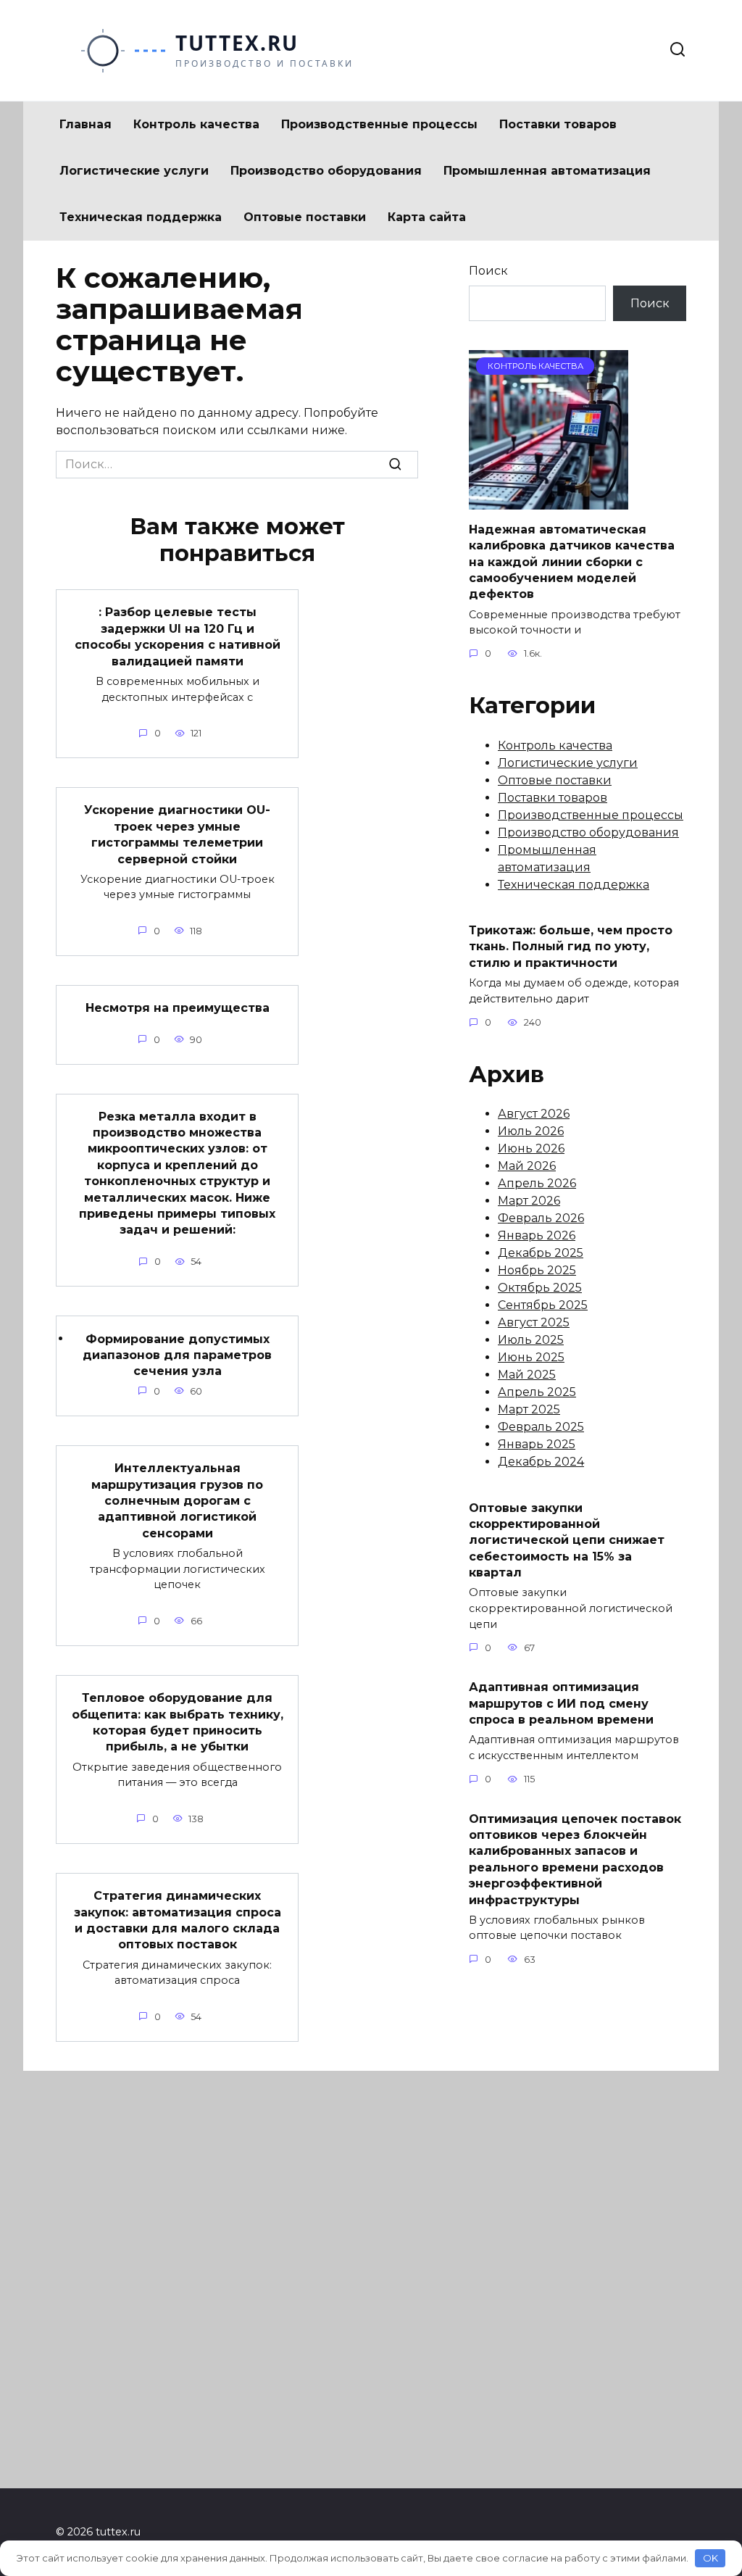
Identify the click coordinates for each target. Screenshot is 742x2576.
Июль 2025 (531, 1340)
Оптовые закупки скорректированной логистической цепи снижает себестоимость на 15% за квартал (567, 1540)
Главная (86, 124)
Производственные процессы (379, 124)
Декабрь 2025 (541, 1253)
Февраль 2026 (541, 1218)
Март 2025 (529, 1409)
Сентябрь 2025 (543, 1305)
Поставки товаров (558, 124)
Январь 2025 (537, 1444)
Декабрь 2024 (541, 1462)
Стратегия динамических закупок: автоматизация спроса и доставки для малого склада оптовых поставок (178, 1920)
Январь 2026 (537, 1235)
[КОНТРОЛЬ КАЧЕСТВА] (549, 500)
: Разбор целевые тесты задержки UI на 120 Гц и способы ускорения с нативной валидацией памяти (178, 636)
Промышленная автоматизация (547, 171)
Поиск (488, 271)
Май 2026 (527, 1166)
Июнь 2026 (531, 1148)
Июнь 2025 (531, 1357)
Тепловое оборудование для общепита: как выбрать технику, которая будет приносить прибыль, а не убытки (178, 1722)
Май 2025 (527, 1375)
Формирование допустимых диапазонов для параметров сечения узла (177, 1355)
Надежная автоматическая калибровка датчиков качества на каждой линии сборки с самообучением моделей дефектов (572, 561)
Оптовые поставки (305, 217)
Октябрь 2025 (540, 1288)
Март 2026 (529, 1201)
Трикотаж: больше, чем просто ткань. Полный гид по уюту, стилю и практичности (571, 947)
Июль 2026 (531, 1131)
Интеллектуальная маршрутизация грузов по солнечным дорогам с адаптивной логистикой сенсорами (177, 1501)
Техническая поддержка (141, 217)
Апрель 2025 (537, 1392)
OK (710, 2558)
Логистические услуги (134, 171)
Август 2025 (534, 1322)
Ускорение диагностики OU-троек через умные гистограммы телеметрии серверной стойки (177, 834)
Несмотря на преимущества (178, 1008)
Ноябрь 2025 (537, 1270)
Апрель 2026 (537, 1183)
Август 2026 (534, 1114)
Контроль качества (196, 124)
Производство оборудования (326, 171)
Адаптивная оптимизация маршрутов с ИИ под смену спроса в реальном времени (561, 1703)
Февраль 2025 (541, 1427)
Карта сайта (427, 217)
